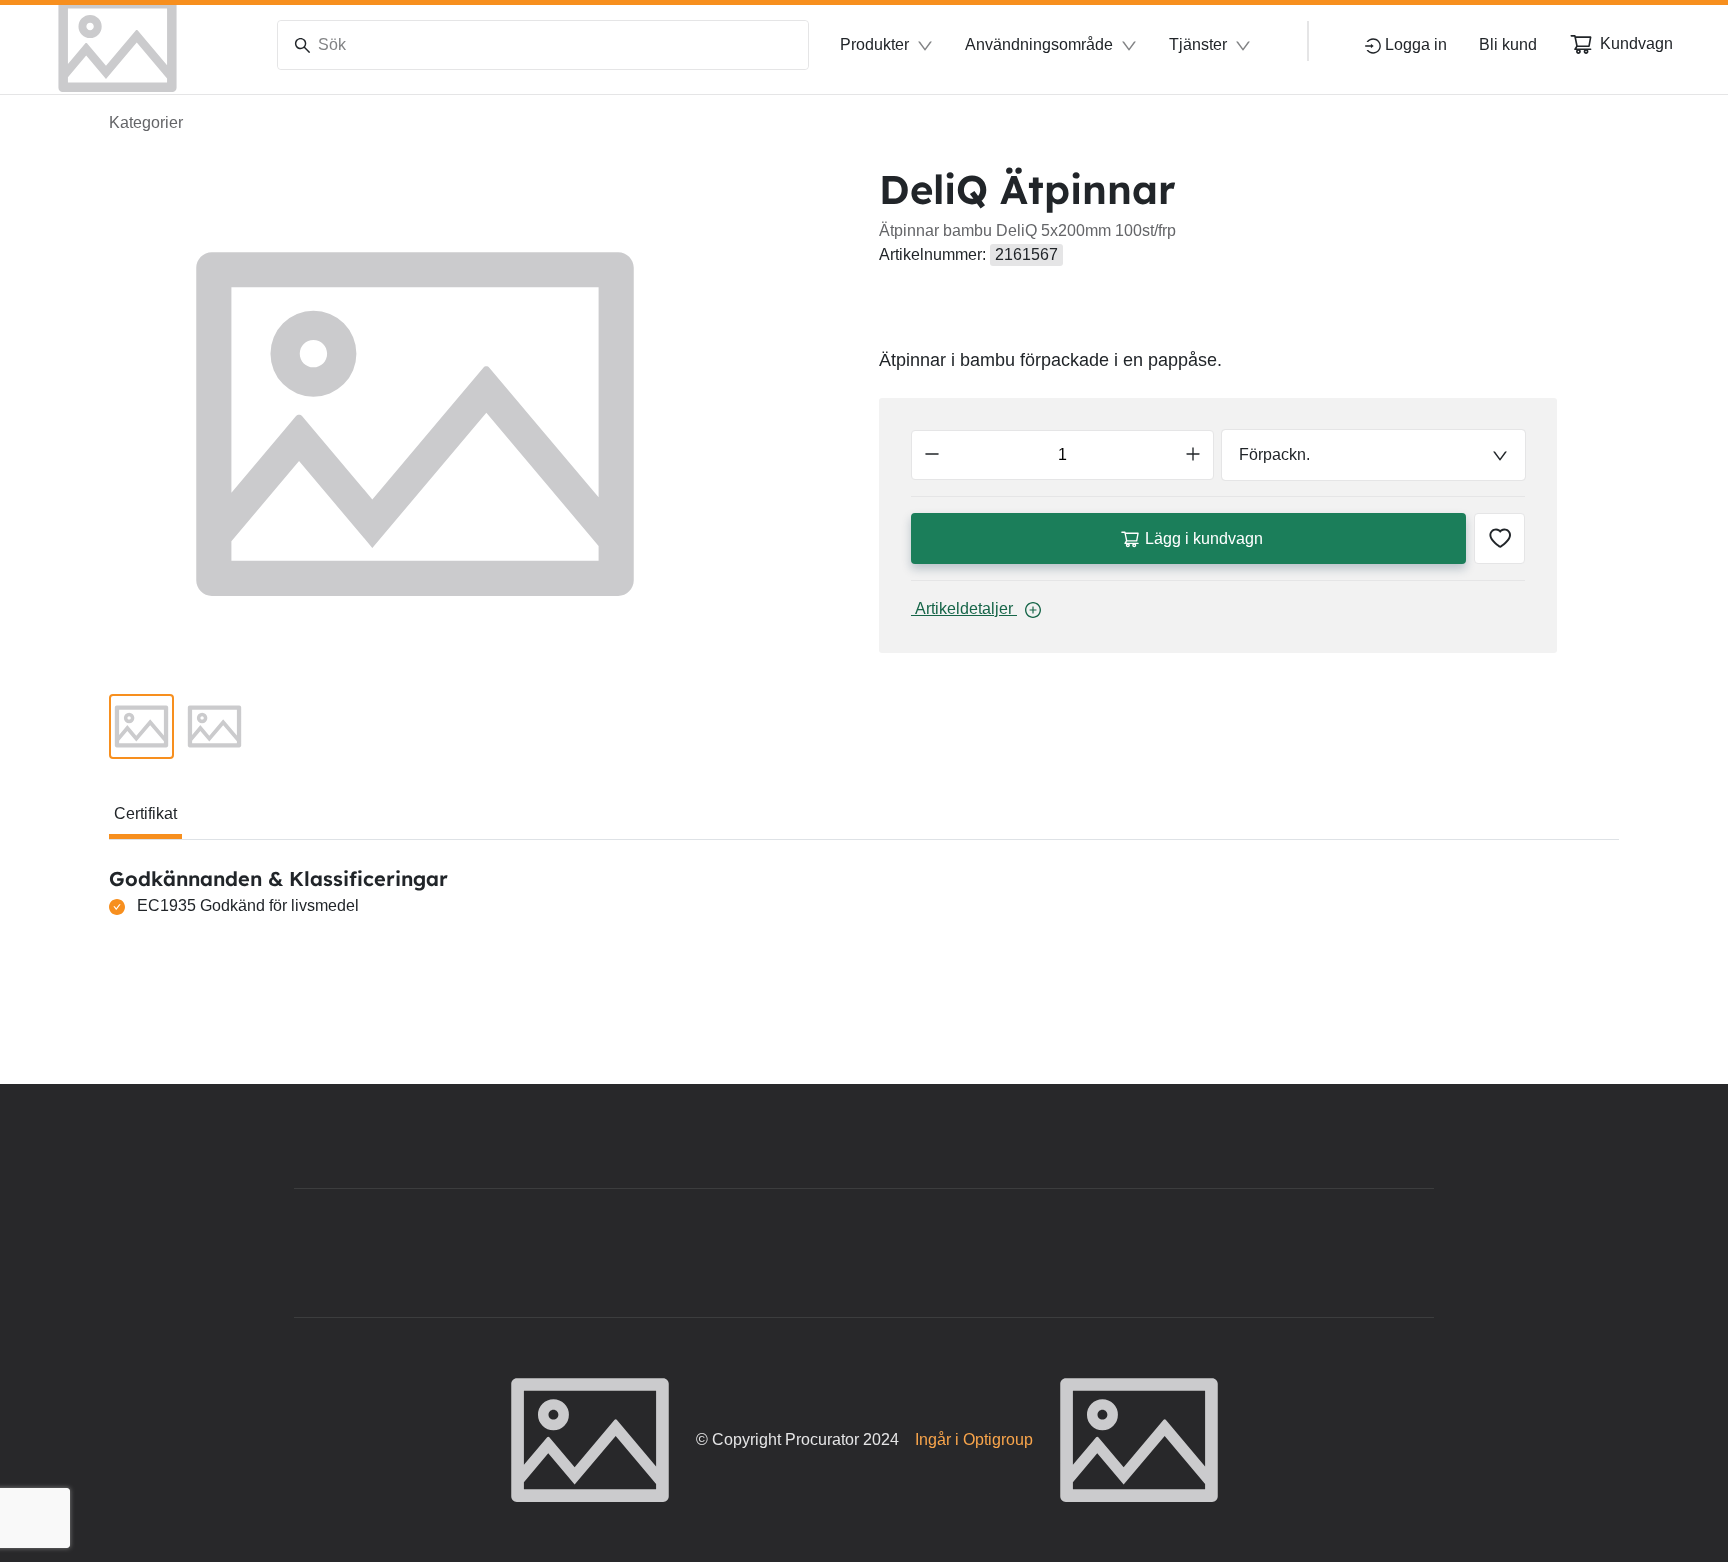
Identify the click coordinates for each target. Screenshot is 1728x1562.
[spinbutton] (1062, 455)
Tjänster (1198, 44)
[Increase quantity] (1193, 455)
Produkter (874, 44)
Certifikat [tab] (145, 813)
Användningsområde (1039, 44)
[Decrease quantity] (932, 455)
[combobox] (1373, 455)
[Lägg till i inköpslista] (1499, 538)
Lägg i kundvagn (1204, 538)
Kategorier (146, 122)
